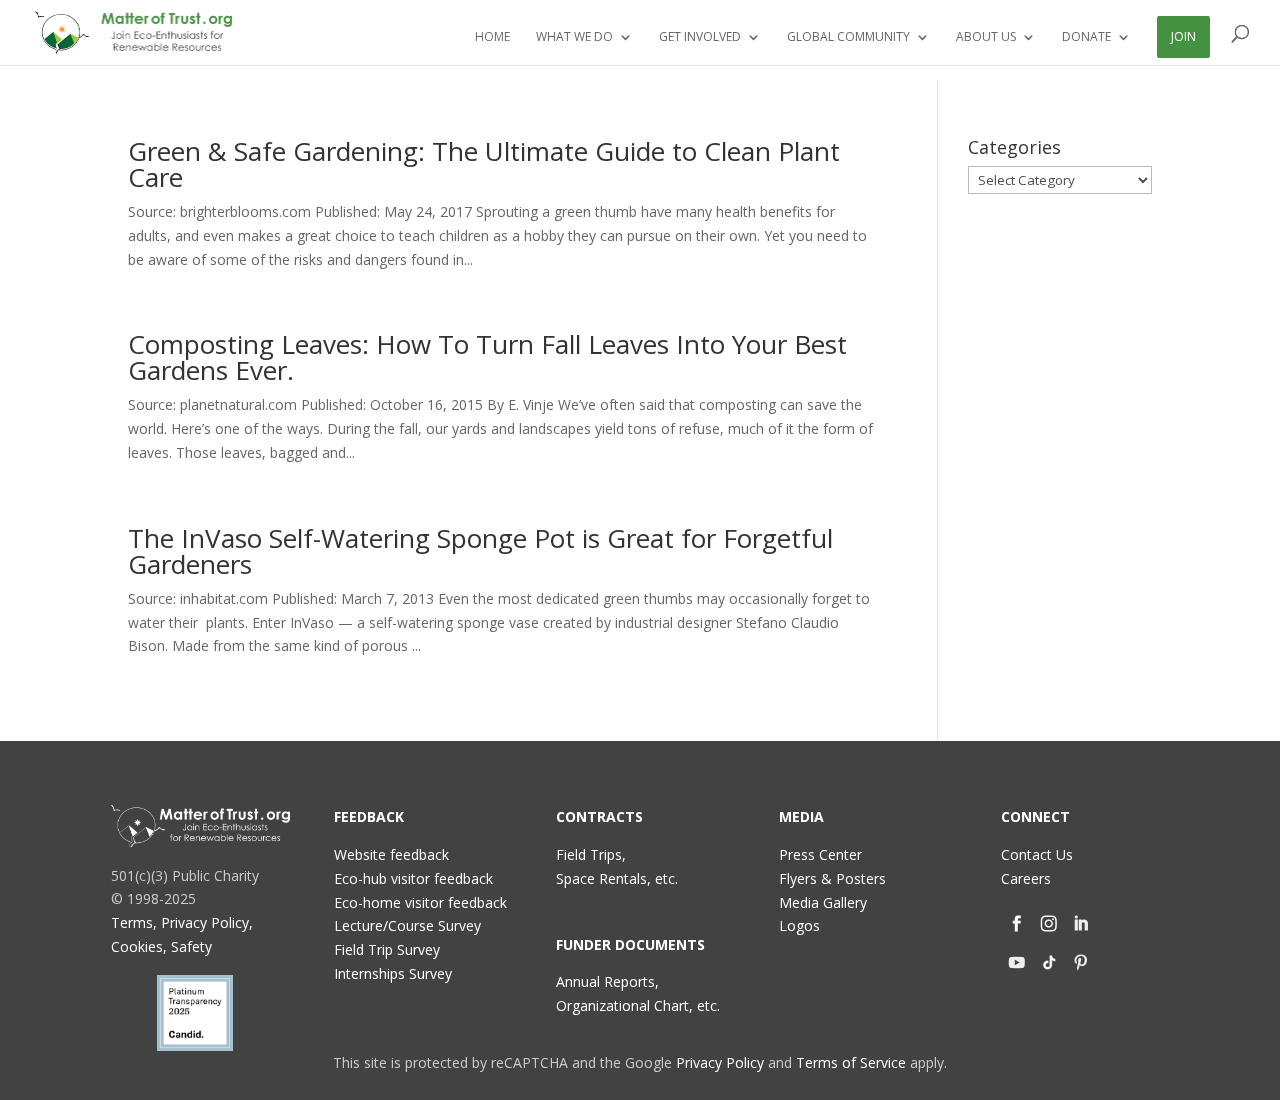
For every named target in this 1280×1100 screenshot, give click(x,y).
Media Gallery (823, 902)
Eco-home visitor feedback (420, 902)
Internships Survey (393, 973)
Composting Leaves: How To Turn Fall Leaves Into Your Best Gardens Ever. (487, 357)
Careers (1026, 878)
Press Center (820, 854)
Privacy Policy (720, 1062)
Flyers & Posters (832, 878)
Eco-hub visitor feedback (413, 878)
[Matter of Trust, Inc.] (200, 826)
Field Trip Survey (387, 949)
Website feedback (391, 854)
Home (492, 37)
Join (1183, 36)
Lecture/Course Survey (407, 925)
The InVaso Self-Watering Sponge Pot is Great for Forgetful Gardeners (480, 551)
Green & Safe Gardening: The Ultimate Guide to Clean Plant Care (484, 164)
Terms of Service (851, 1062)
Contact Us (1037, 854)
